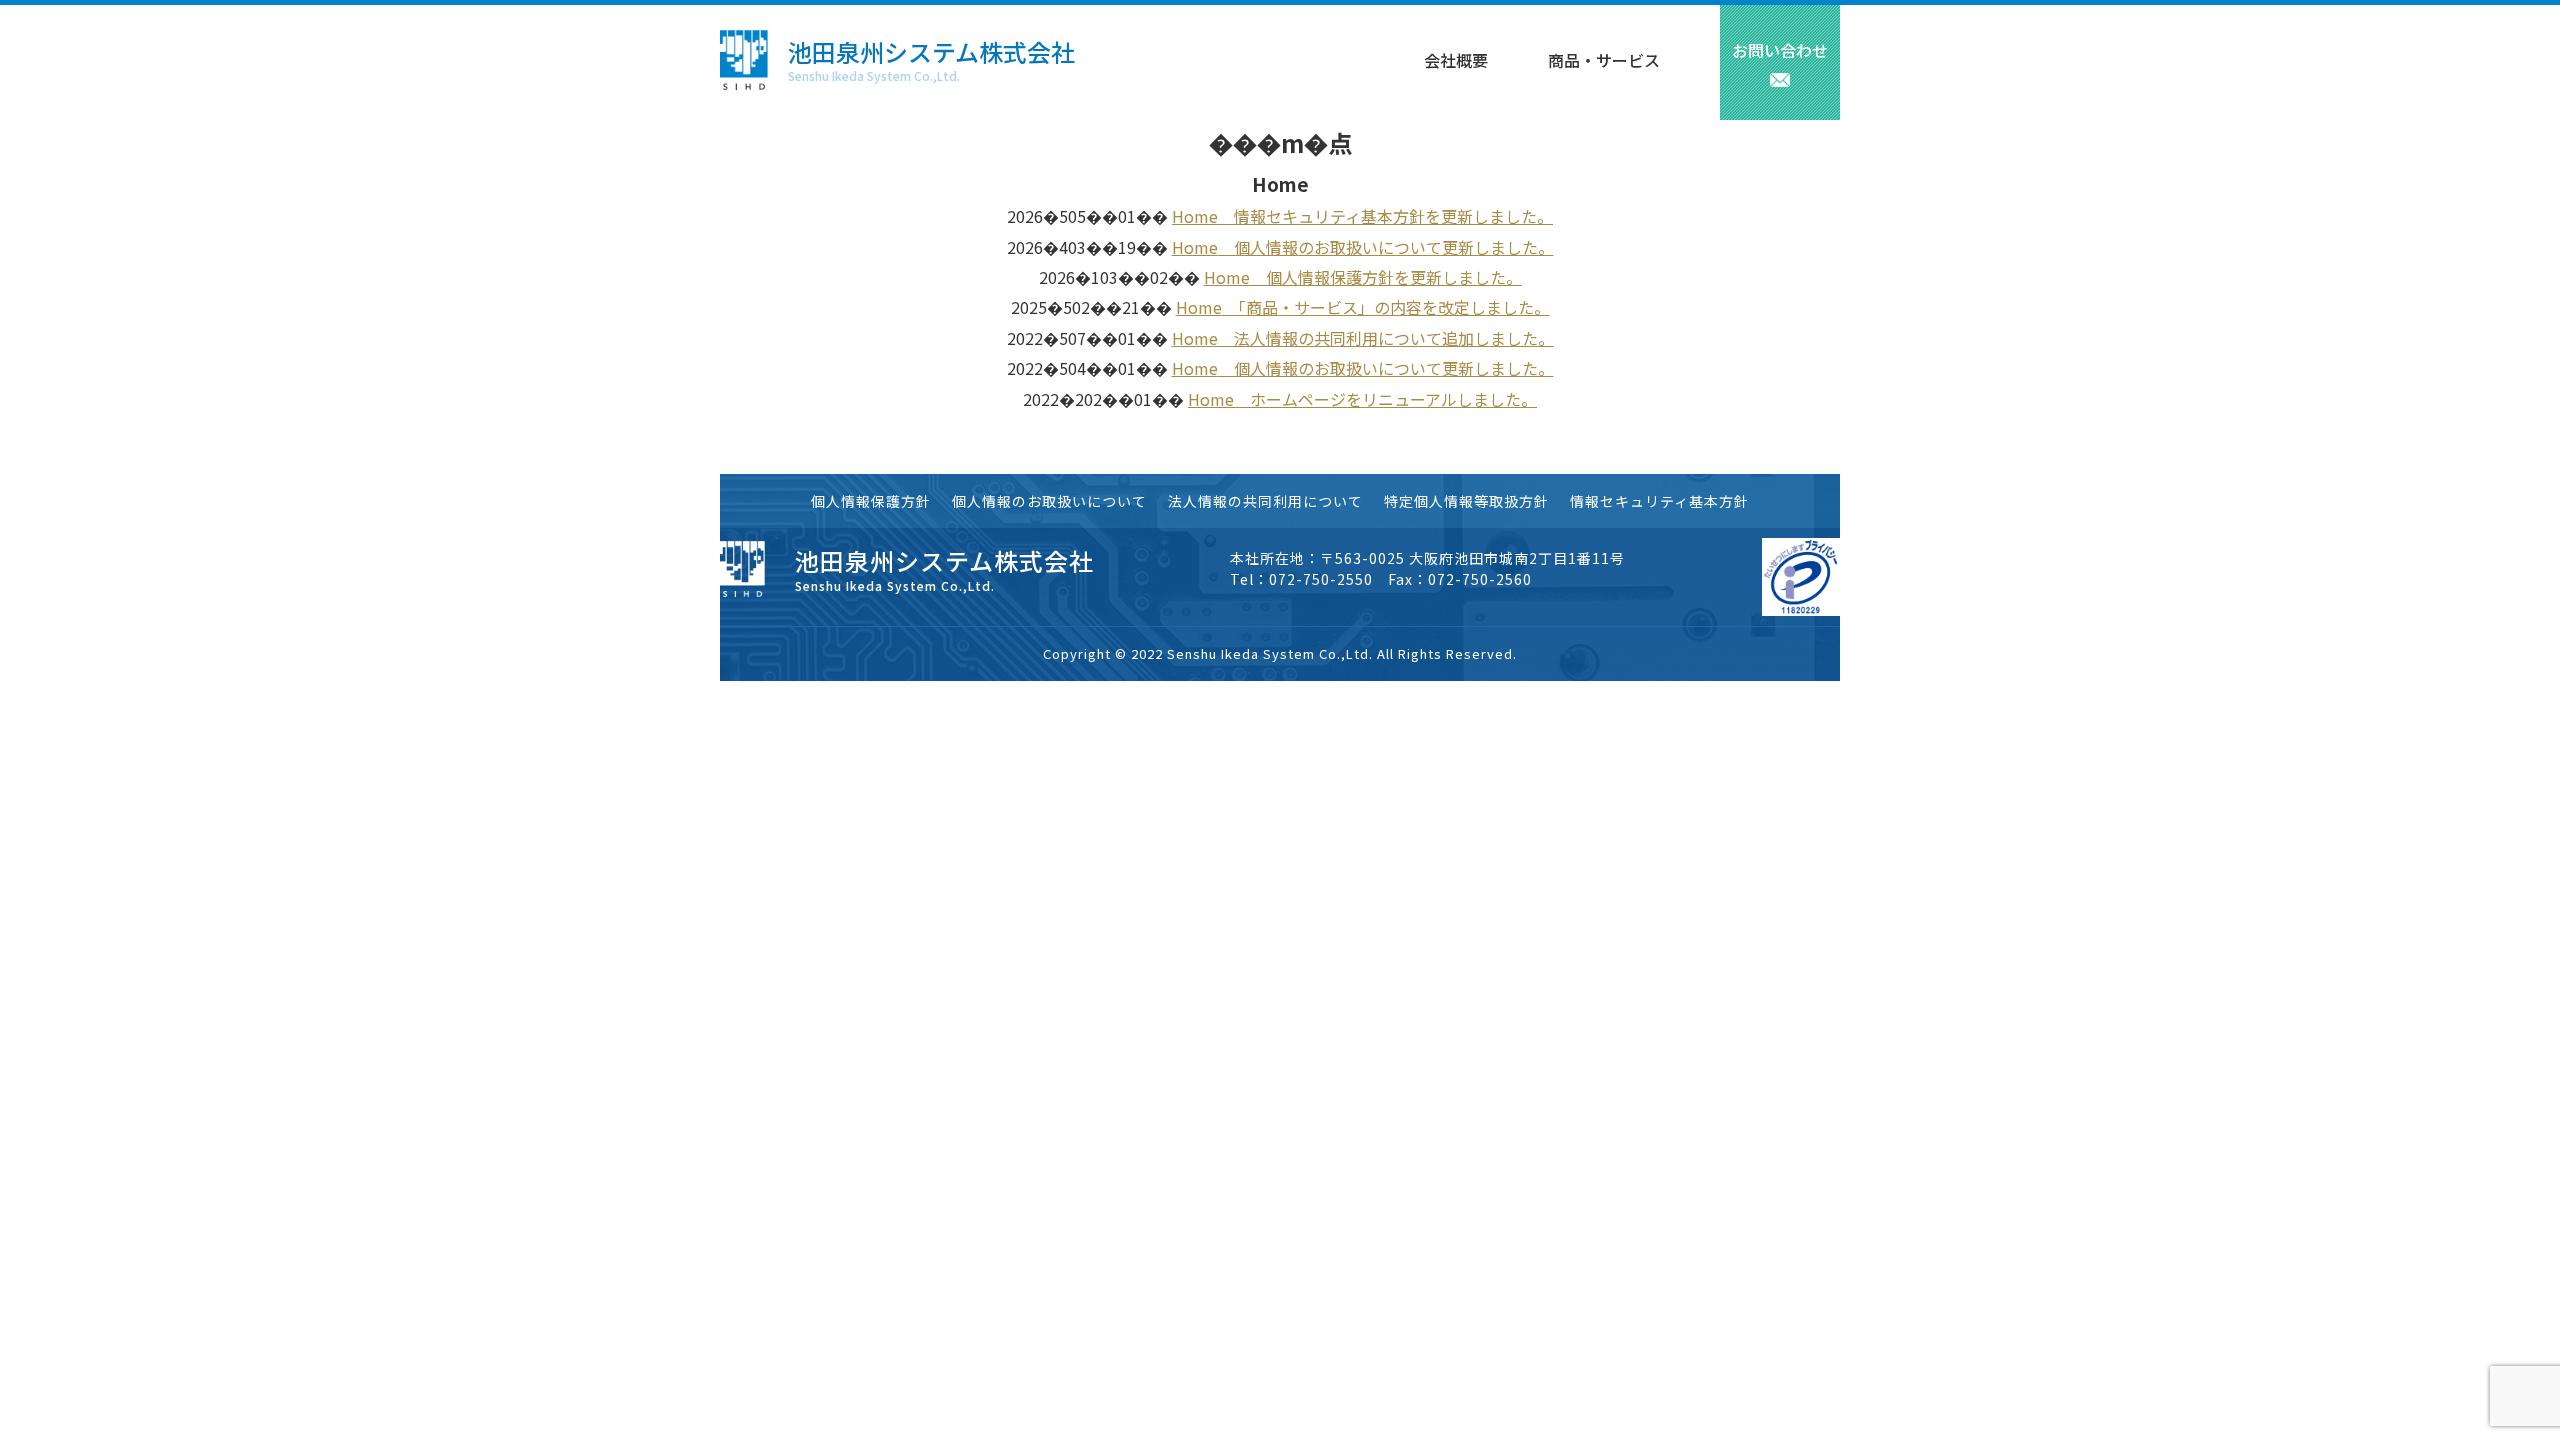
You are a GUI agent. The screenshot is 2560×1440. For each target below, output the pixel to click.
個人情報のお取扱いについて (1049, 501)
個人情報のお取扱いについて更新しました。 (1386, 247)
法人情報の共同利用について (1265, 501)
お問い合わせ (1780, 50)
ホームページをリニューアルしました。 (1385, 399)
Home (1195, 216)
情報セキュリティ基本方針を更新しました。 (1385, 216)
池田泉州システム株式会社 (931, 52)
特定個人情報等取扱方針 (1466, 501)
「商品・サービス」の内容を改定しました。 (1386, 307)
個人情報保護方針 (871, 501)
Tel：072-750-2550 (1301, 579)
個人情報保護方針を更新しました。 (1386, 277)
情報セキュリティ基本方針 (1659, 501)
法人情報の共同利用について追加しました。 (1386, 338)
